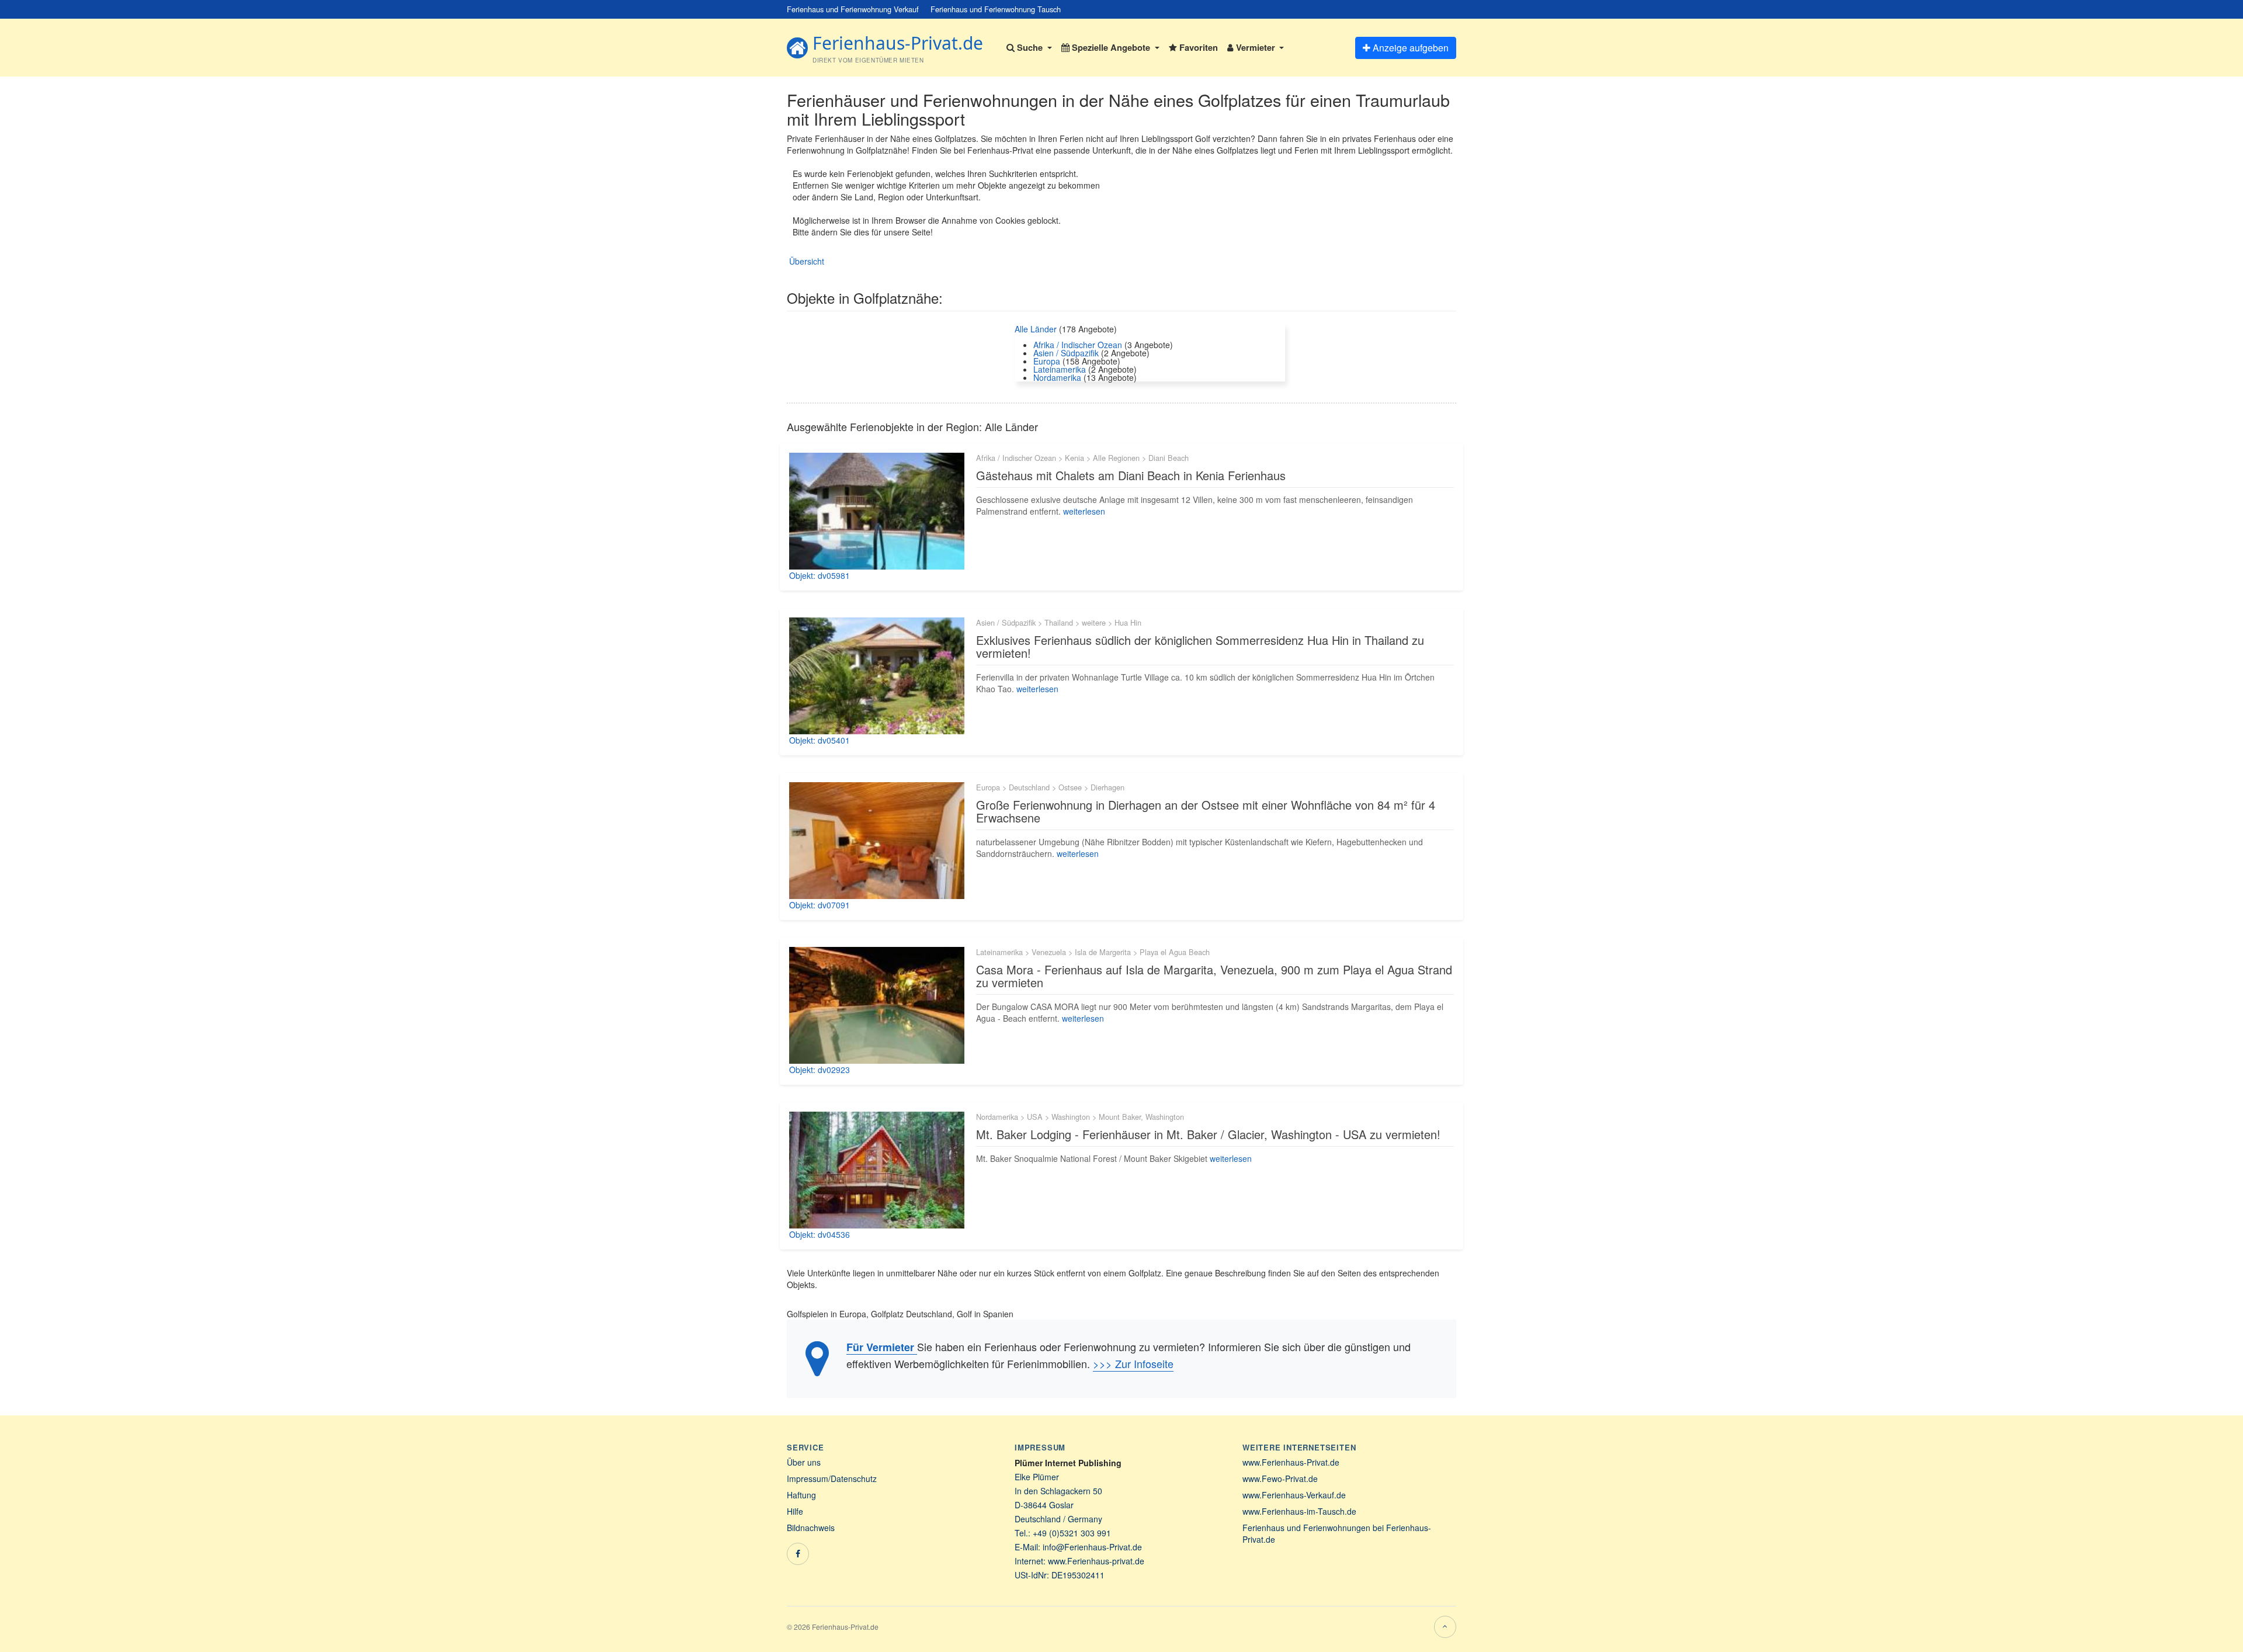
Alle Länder (1037, 329)
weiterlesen (1084, 511)
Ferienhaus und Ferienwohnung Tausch (996, 9)
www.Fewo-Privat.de (1280, 1479)
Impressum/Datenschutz (832, 1479)
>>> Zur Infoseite (1133, 1363)
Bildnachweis (811, 1528)
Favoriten (1197, 47)
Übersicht (807, 261)
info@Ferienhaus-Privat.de (1092, 1547)
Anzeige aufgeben (1409, 48)
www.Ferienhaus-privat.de (1096, 1561)
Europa (1047, 361)
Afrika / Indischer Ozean (1078, 345)
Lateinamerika (1060, 369)
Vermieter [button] (1256, 47)
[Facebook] (798, 1554)
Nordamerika (1057, 377)
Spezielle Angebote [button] (1111, 47)
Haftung (801, 1495)
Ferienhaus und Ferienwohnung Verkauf (853, 9)
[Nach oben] (1445, 1627)
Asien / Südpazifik (1066, 353)
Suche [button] (1030, 47)
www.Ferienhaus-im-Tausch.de (1299, 1511)
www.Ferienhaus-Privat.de (1291, 1462)
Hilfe (795, 1511)
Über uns (804, 1462)
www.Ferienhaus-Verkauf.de (1294, 1495)
